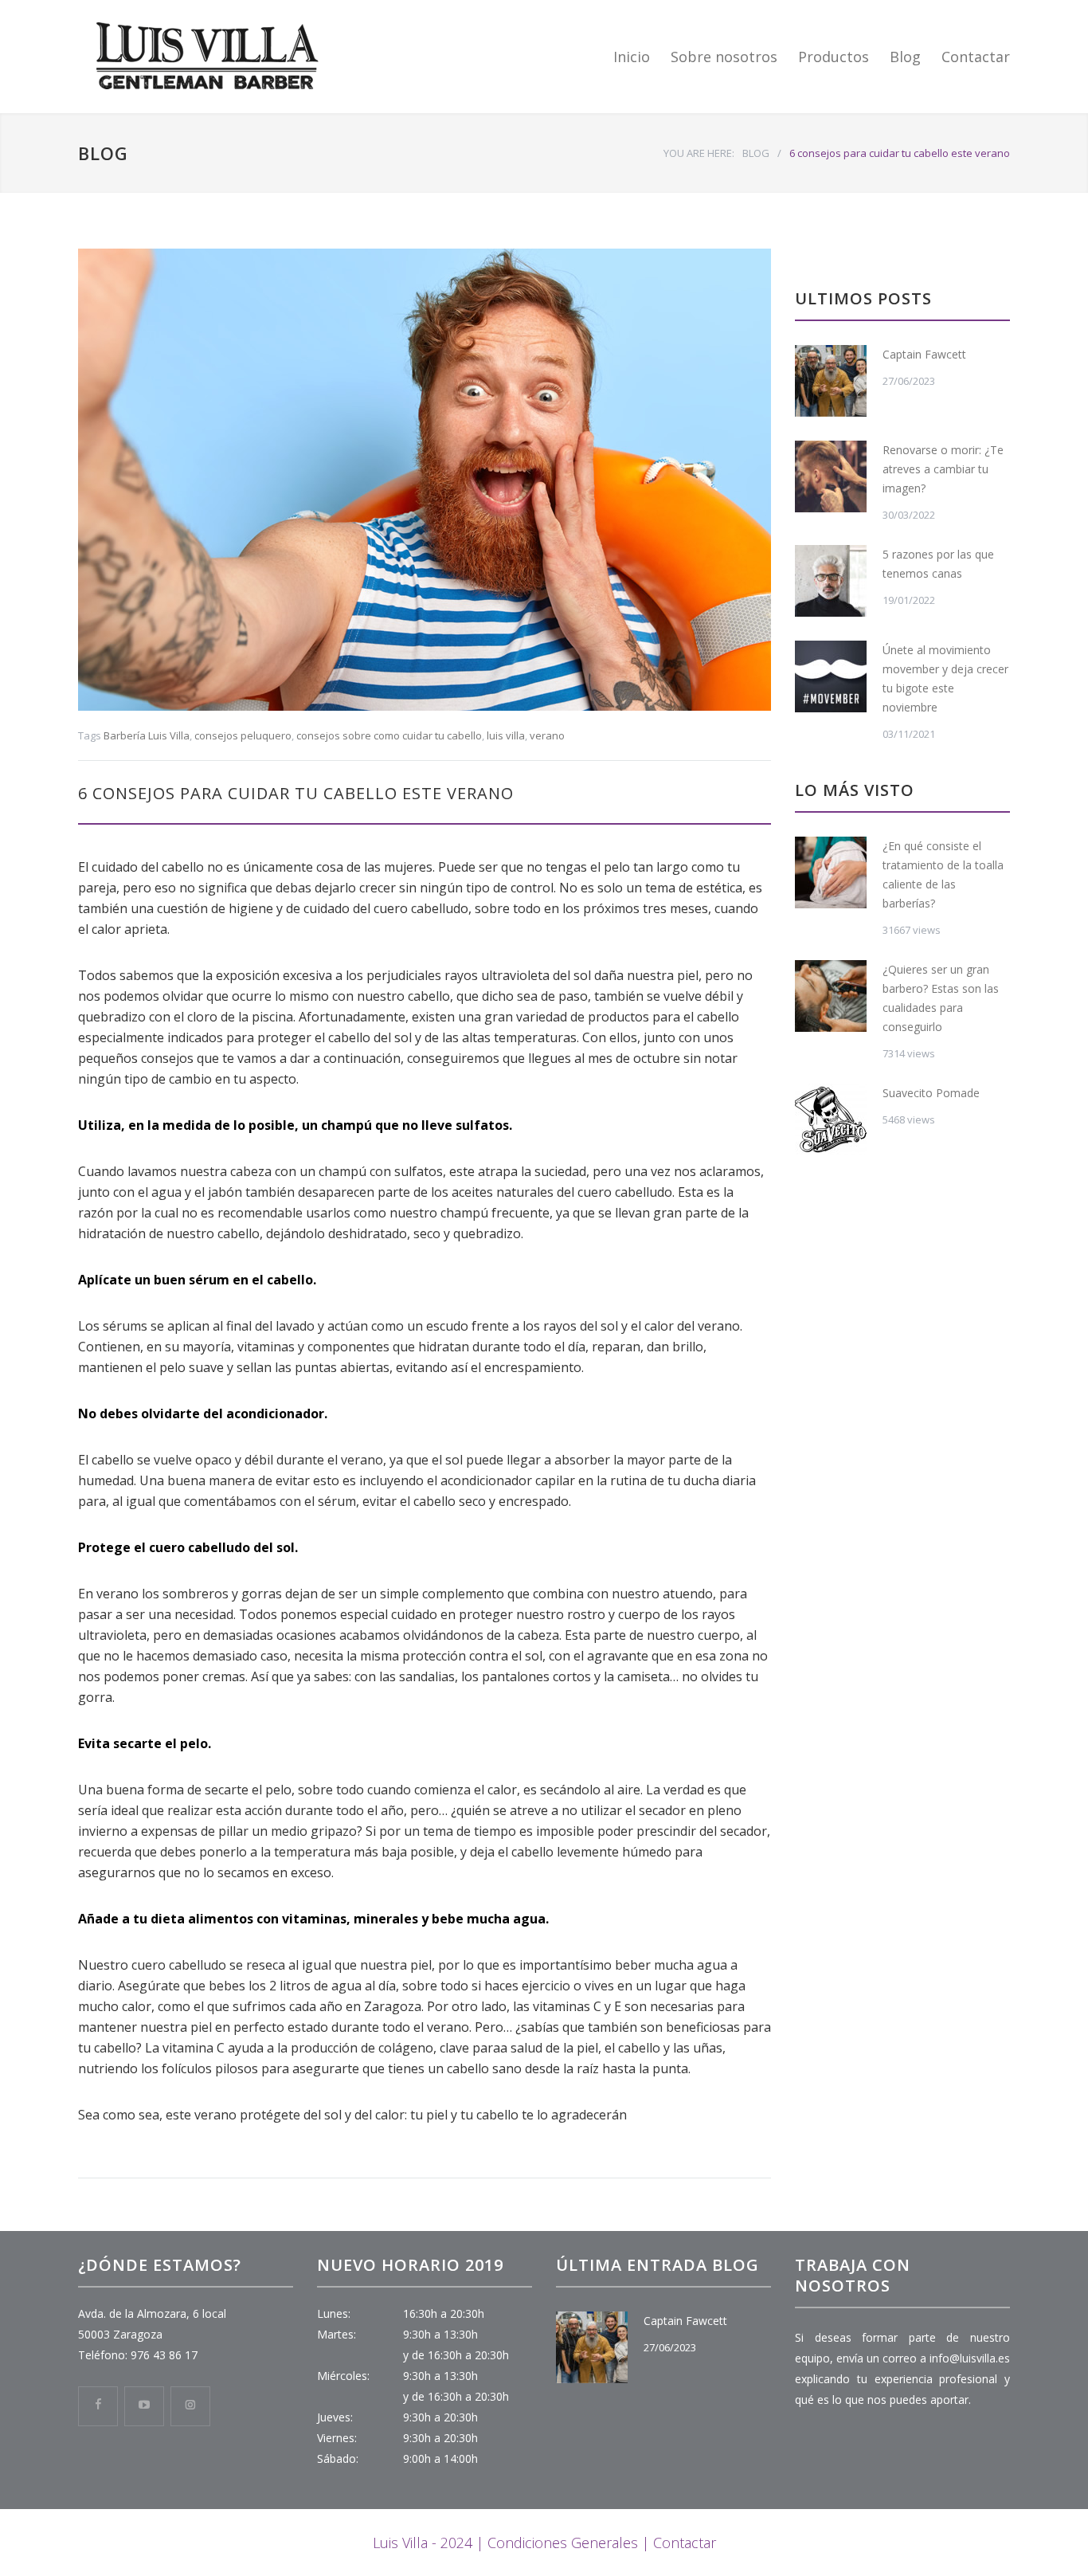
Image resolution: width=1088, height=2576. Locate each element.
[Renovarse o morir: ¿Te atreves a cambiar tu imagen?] (831, 476)
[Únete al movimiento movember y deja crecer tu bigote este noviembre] (831, 676)
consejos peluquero (243, 735)
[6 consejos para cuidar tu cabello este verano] (425, 480)
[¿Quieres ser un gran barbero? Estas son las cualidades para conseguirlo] (831, 996)
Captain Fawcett (924, 354)
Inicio (632, 57)
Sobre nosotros (724, 57)
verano (547, 735)
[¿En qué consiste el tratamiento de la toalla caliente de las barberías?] (831, 872)
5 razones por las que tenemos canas (938, 564)
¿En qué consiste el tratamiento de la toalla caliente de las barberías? (943, 874)
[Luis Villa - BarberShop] (225, 57)
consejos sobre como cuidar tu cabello (389, 735)
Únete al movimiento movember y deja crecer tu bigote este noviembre (945, 678)
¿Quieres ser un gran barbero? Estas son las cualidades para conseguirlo (941, 998)
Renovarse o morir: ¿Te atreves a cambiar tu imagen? (943, 469)
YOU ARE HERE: (699, 153)
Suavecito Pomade (931, 1093)
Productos (834, 57)
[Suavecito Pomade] (831, 1119)
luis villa (506, 735)
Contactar (976, 57)
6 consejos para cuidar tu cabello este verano (296, 793)
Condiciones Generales (563, 2543)
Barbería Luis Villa (147, 735)
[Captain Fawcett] (831, 381)
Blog (905, 57)
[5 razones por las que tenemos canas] (831, 581)
